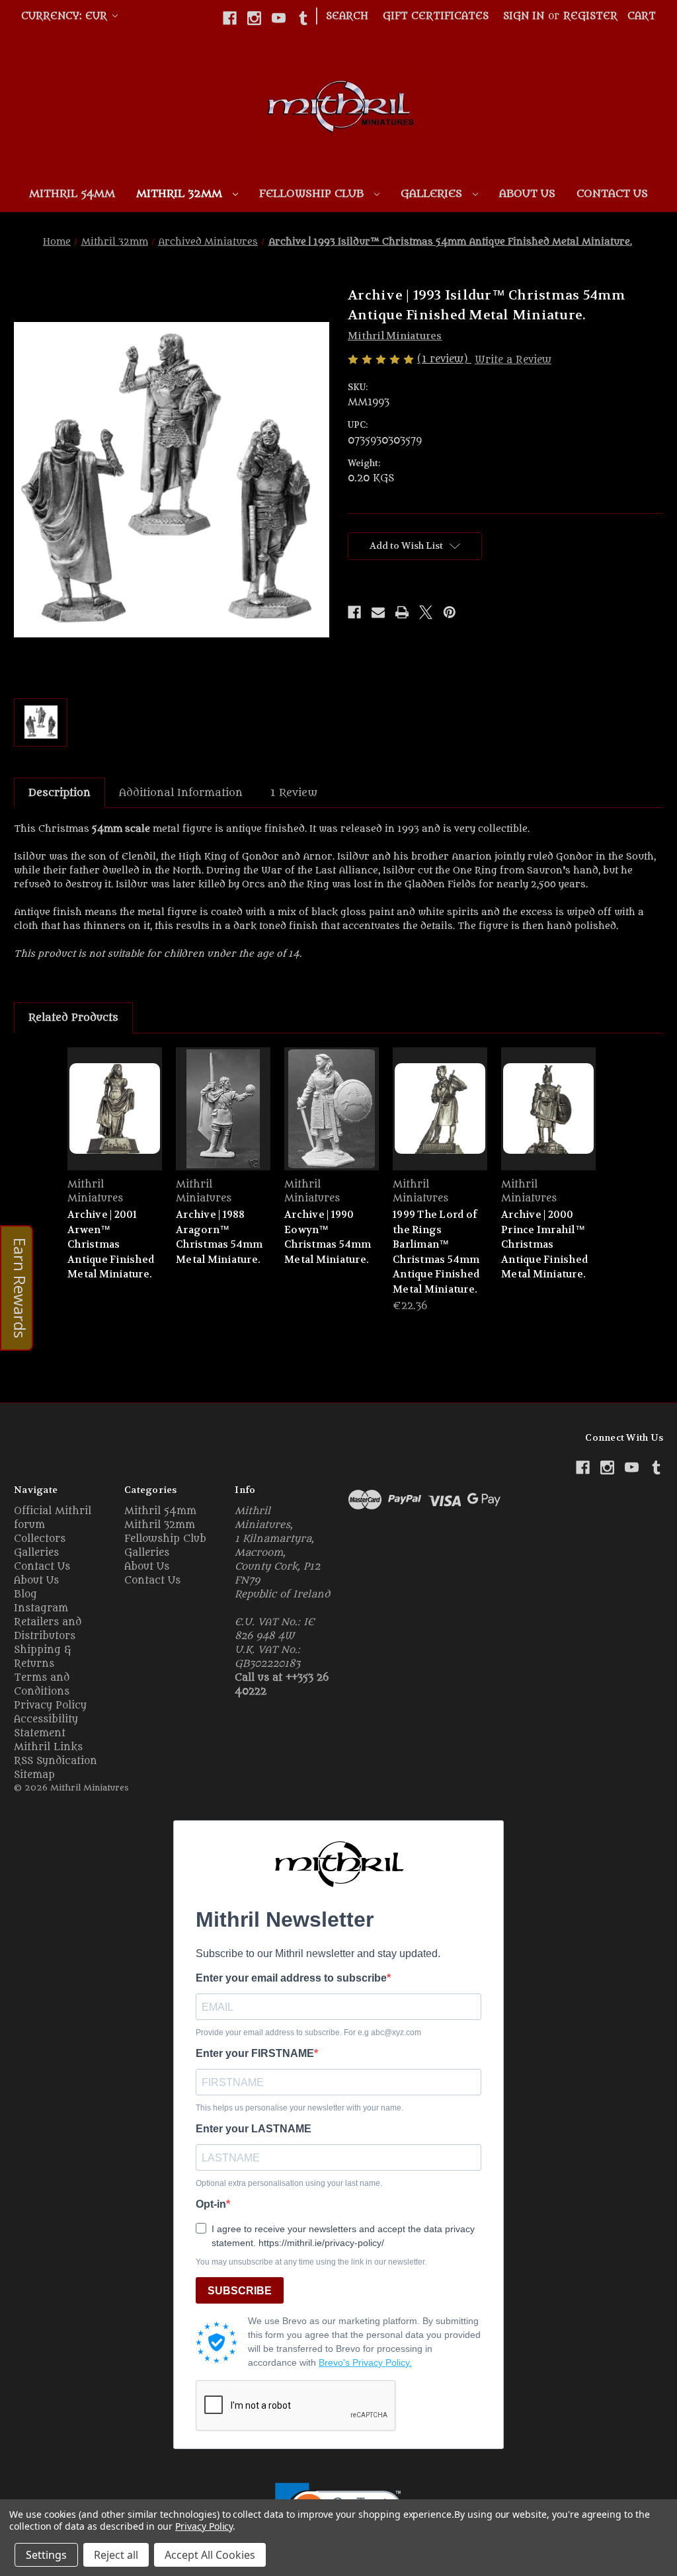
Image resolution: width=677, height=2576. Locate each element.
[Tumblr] (303, 18)
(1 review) (444, 359)
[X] (426, 612)
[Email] (378, 612)
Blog (25, 1594)
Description (60, 793)
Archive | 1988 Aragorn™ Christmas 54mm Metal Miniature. (219, 1237)
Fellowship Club (313, 194)
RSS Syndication (56, 1761)
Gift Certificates (436, 16)
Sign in (524, 16)
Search (347, 16)
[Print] (402, 612)
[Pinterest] (450, 612)
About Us (527, 194)
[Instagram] (254, 18)
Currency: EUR (66, 16)
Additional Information (181, 793)
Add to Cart (440, 1120)
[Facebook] (230, 18)
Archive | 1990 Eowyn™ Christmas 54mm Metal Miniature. (328, 1237)
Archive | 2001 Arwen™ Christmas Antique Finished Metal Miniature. (111, 1244)
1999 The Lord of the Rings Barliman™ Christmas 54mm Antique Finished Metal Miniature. (436, 1252)
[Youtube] (279, 18)
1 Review (294, 793)
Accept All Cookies (210, 2555)
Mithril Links (48, 1747)
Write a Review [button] (513, 360)
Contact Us (612, 194)
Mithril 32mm (181, 194)
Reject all (116, 2555)
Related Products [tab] (73, 1018)
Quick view (115, 1108)
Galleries (433, 194)
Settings (46, 2555)
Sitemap (34, 1775)
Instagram (41, 1608)
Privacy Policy (50, 1706)
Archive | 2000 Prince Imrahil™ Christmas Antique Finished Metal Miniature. (544, 1244)
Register (590, 16)
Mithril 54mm (72, 194)
